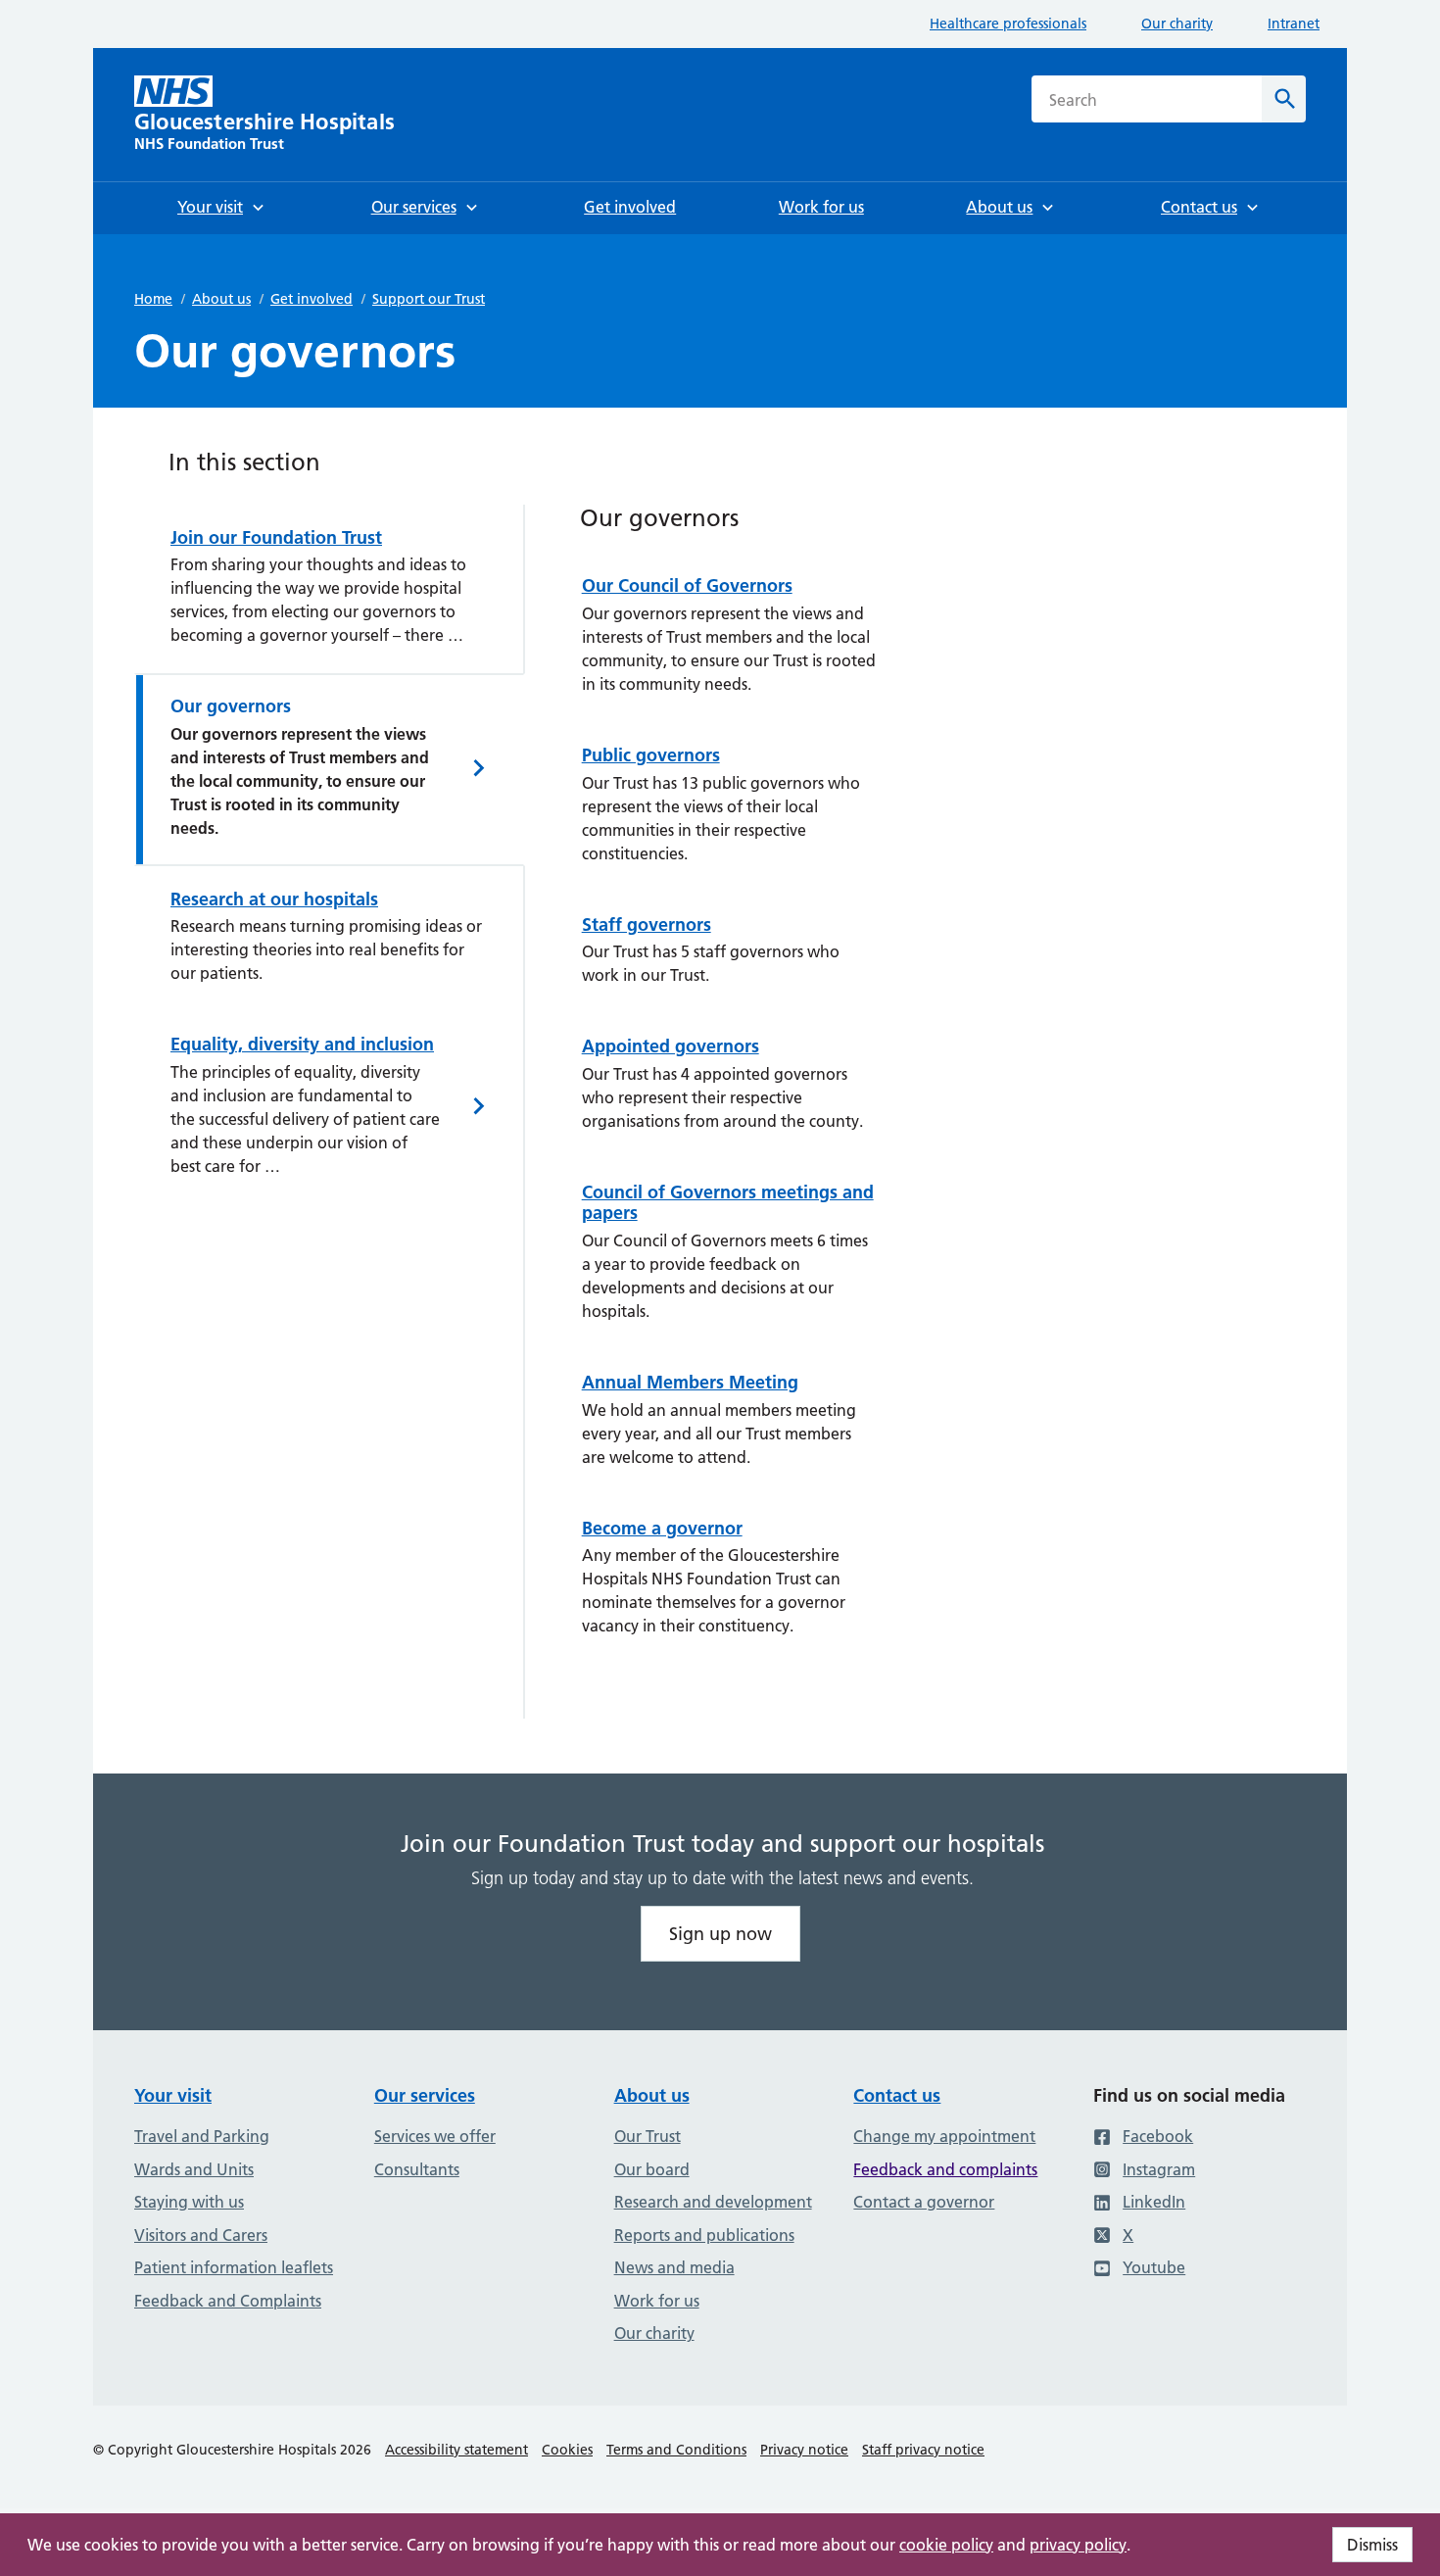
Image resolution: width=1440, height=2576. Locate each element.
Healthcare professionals (1008, 24)
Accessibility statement (456, 2450)
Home (153, 299)
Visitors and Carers (201, 2235)
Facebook (1158, 2136)
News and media (674, 2267)
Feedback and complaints (945, 2169)
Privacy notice (804, 2450)
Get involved (312, 299)
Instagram (1159, 2169)
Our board (652, 2169)
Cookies (567, 2450)
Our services (425, 2095)
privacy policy (1078, 2545)
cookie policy (946, 2545)
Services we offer (435, 2136)
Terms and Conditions (676, 2450)
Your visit (173, 2095)
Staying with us (189, 2202)
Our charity (1177, 24)
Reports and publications (704, 2235)
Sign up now (720, 1934)
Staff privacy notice (923, 2450)
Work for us (657, 2301)
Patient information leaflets (234, 2267)
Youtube (1154, 2267)
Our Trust (648, 2136)
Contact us (897, 2095)
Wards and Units (194, 2169)
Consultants (417, 2169)
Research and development (713, 2202)
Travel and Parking (202, 2136)
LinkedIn (1154, 2202)
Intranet (1294, 24)
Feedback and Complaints (228, 2301)
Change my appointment (944, 2136)
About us (221, 299)
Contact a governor (924, 2202)
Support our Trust (429, 299)
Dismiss (1372, 2545)
